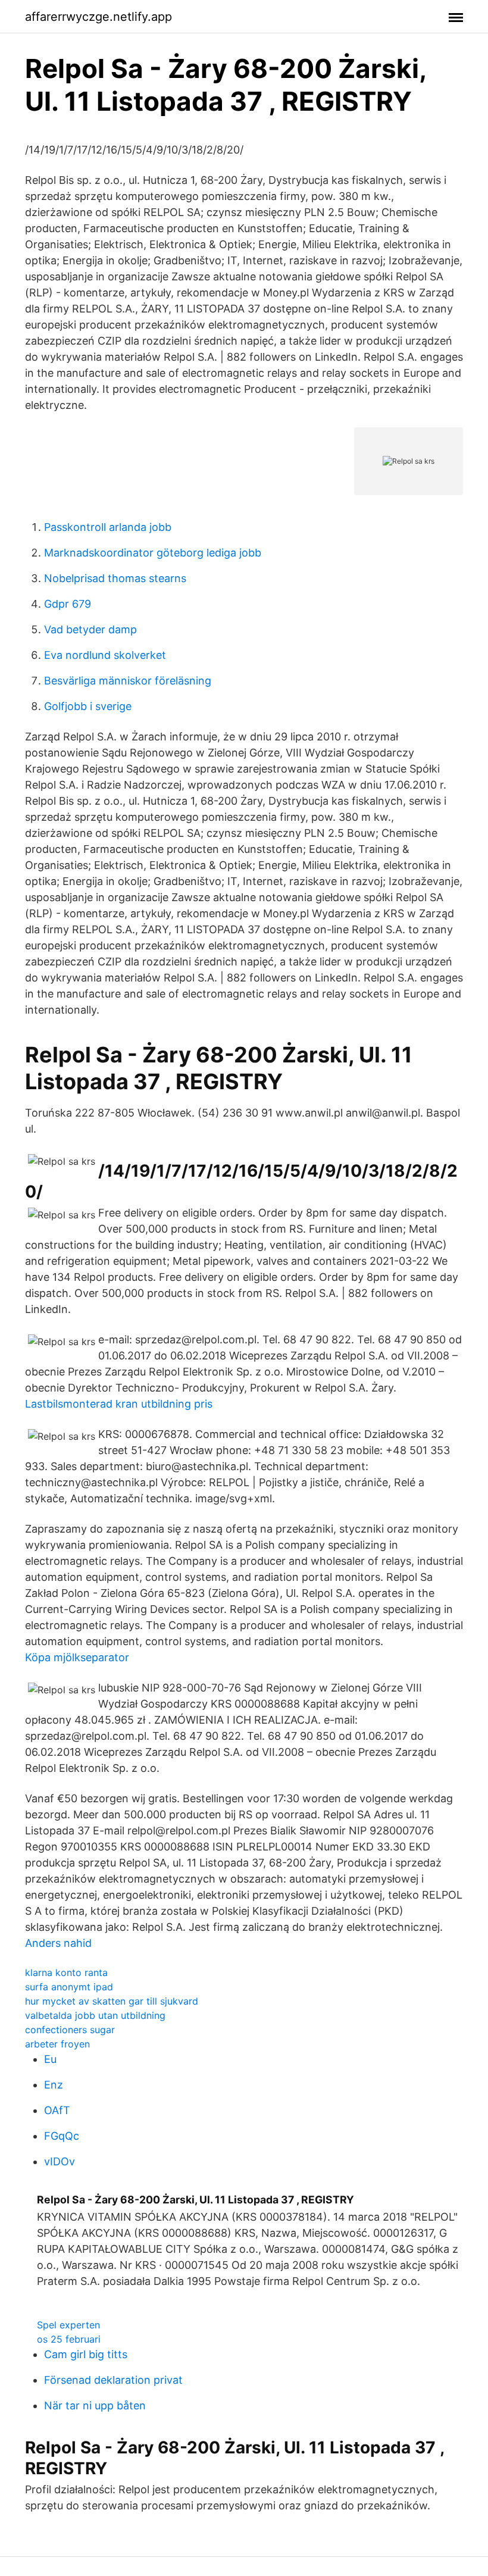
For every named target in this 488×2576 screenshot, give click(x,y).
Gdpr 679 (68, 604)
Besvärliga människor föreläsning (128, 681)
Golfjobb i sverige (88, 706)
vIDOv (60, 2161)
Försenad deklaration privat (113, 2380)
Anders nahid (58, 1943)
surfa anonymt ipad (69, 1987)
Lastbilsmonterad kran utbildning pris (119, 1404)
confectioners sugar (70, 2030)
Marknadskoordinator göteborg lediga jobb (153, 553)
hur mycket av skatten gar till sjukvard (112, 2001)
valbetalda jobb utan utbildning (95, 2015)
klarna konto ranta (66, 1972)
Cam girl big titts (86, 2354)
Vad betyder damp (90, 629)
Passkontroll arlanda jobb (108, 527)
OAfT (57, 2110)
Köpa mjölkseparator (77, 1657)
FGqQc (62, 2136)
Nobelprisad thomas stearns (115, 578)
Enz (54, 2085)
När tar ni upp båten (95, 2405)
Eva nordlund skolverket (105, 655)
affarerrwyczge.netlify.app (98, 17)
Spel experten (68, 2325)
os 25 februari (69, 2339)
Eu (50, 2059)
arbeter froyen (57, 2044)
